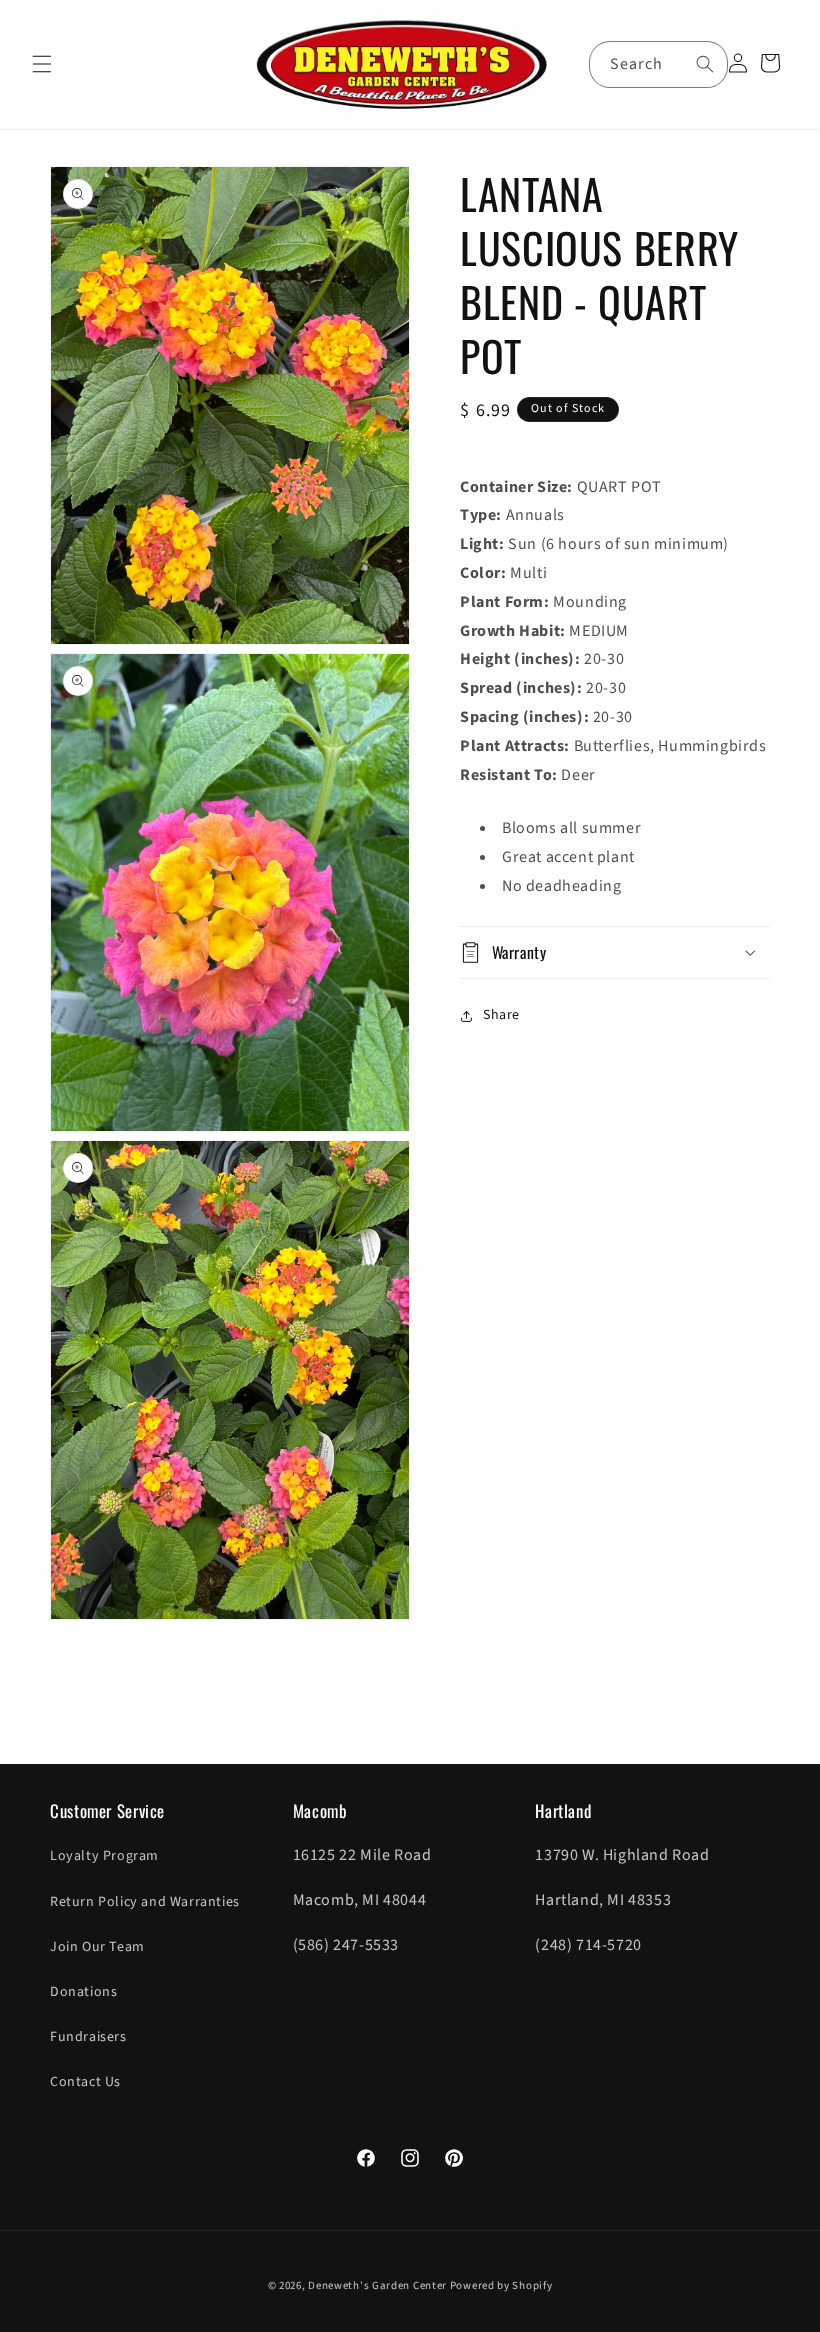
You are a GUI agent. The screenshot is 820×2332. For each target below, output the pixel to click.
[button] (42, 64)
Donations (83, 1992)
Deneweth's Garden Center (377, 2285)
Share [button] (501, 1015)
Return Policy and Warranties (145, 1902)
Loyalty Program (104, 1856)
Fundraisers (88, 2037)
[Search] (705, 64)
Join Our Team (97, 1947)
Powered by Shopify (501, 2285)
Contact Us (85, 2082)
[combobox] (658, 64)
